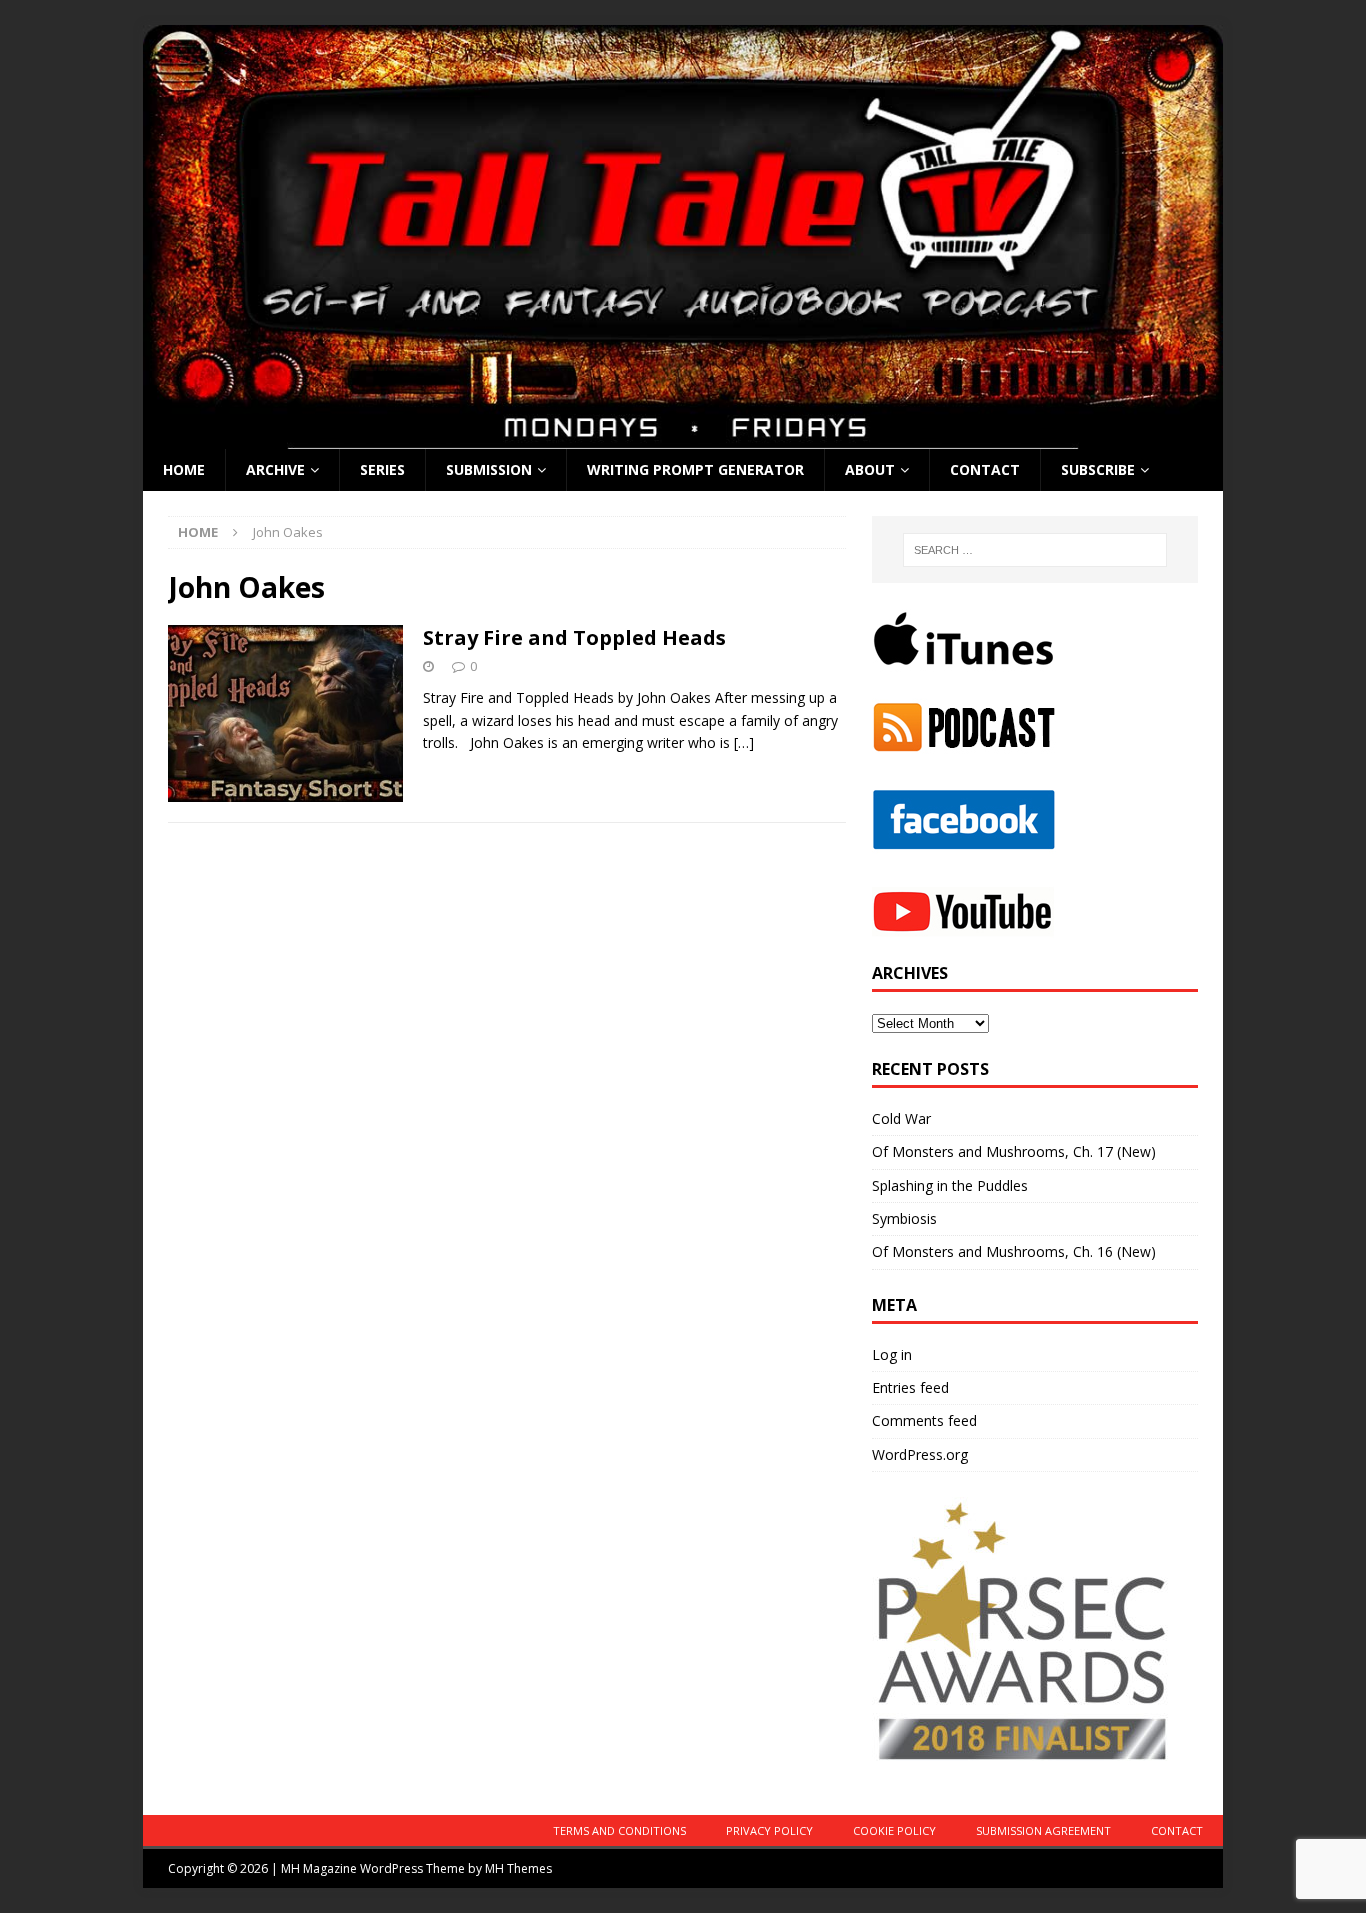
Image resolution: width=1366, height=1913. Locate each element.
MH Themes (518, 1868)
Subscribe (1098, 469)
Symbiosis (904, 1218)
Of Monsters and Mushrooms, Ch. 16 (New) (1014, 1251)
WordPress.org (920, 1454)
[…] (744, 742)
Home (184, 469)
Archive (275, 469)
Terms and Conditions (619, 1830)
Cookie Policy (894, 1830)
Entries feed (910, 1387)
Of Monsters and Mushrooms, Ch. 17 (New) (1014, 1151)
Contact (985, 469)
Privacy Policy (769, 1830)
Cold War (901, 1118)
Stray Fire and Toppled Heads (574, 637)
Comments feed (924, 1420)
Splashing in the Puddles (950, 1185)
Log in (892, 1354)
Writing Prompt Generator (695, 469)
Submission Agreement (1043, 1830)
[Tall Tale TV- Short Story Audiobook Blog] (683, 437)
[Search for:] (1035, 550)
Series (382, 469)
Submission (489, 469)
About (870, 469)
